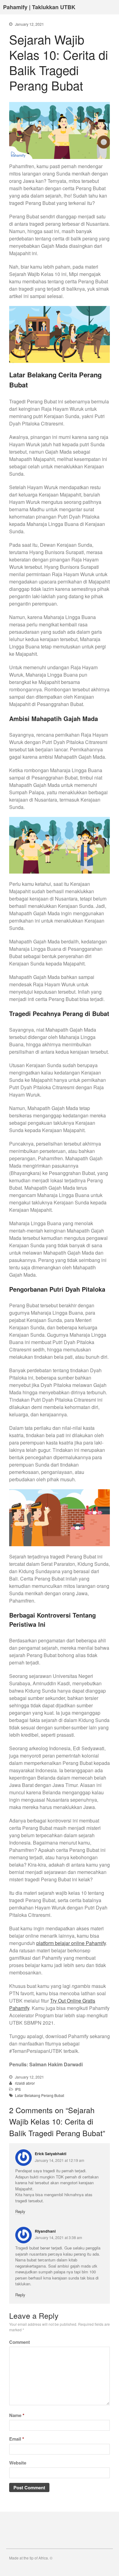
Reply (20, 2211)
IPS (18, 2089)
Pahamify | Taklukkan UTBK (39, 7)
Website (18, 2463)
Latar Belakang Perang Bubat (40, 2095)
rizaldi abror (25, 2083)
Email (17, 2439)
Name (17, 2415)
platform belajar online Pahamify (71, 1943)
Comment (20, 2342)
